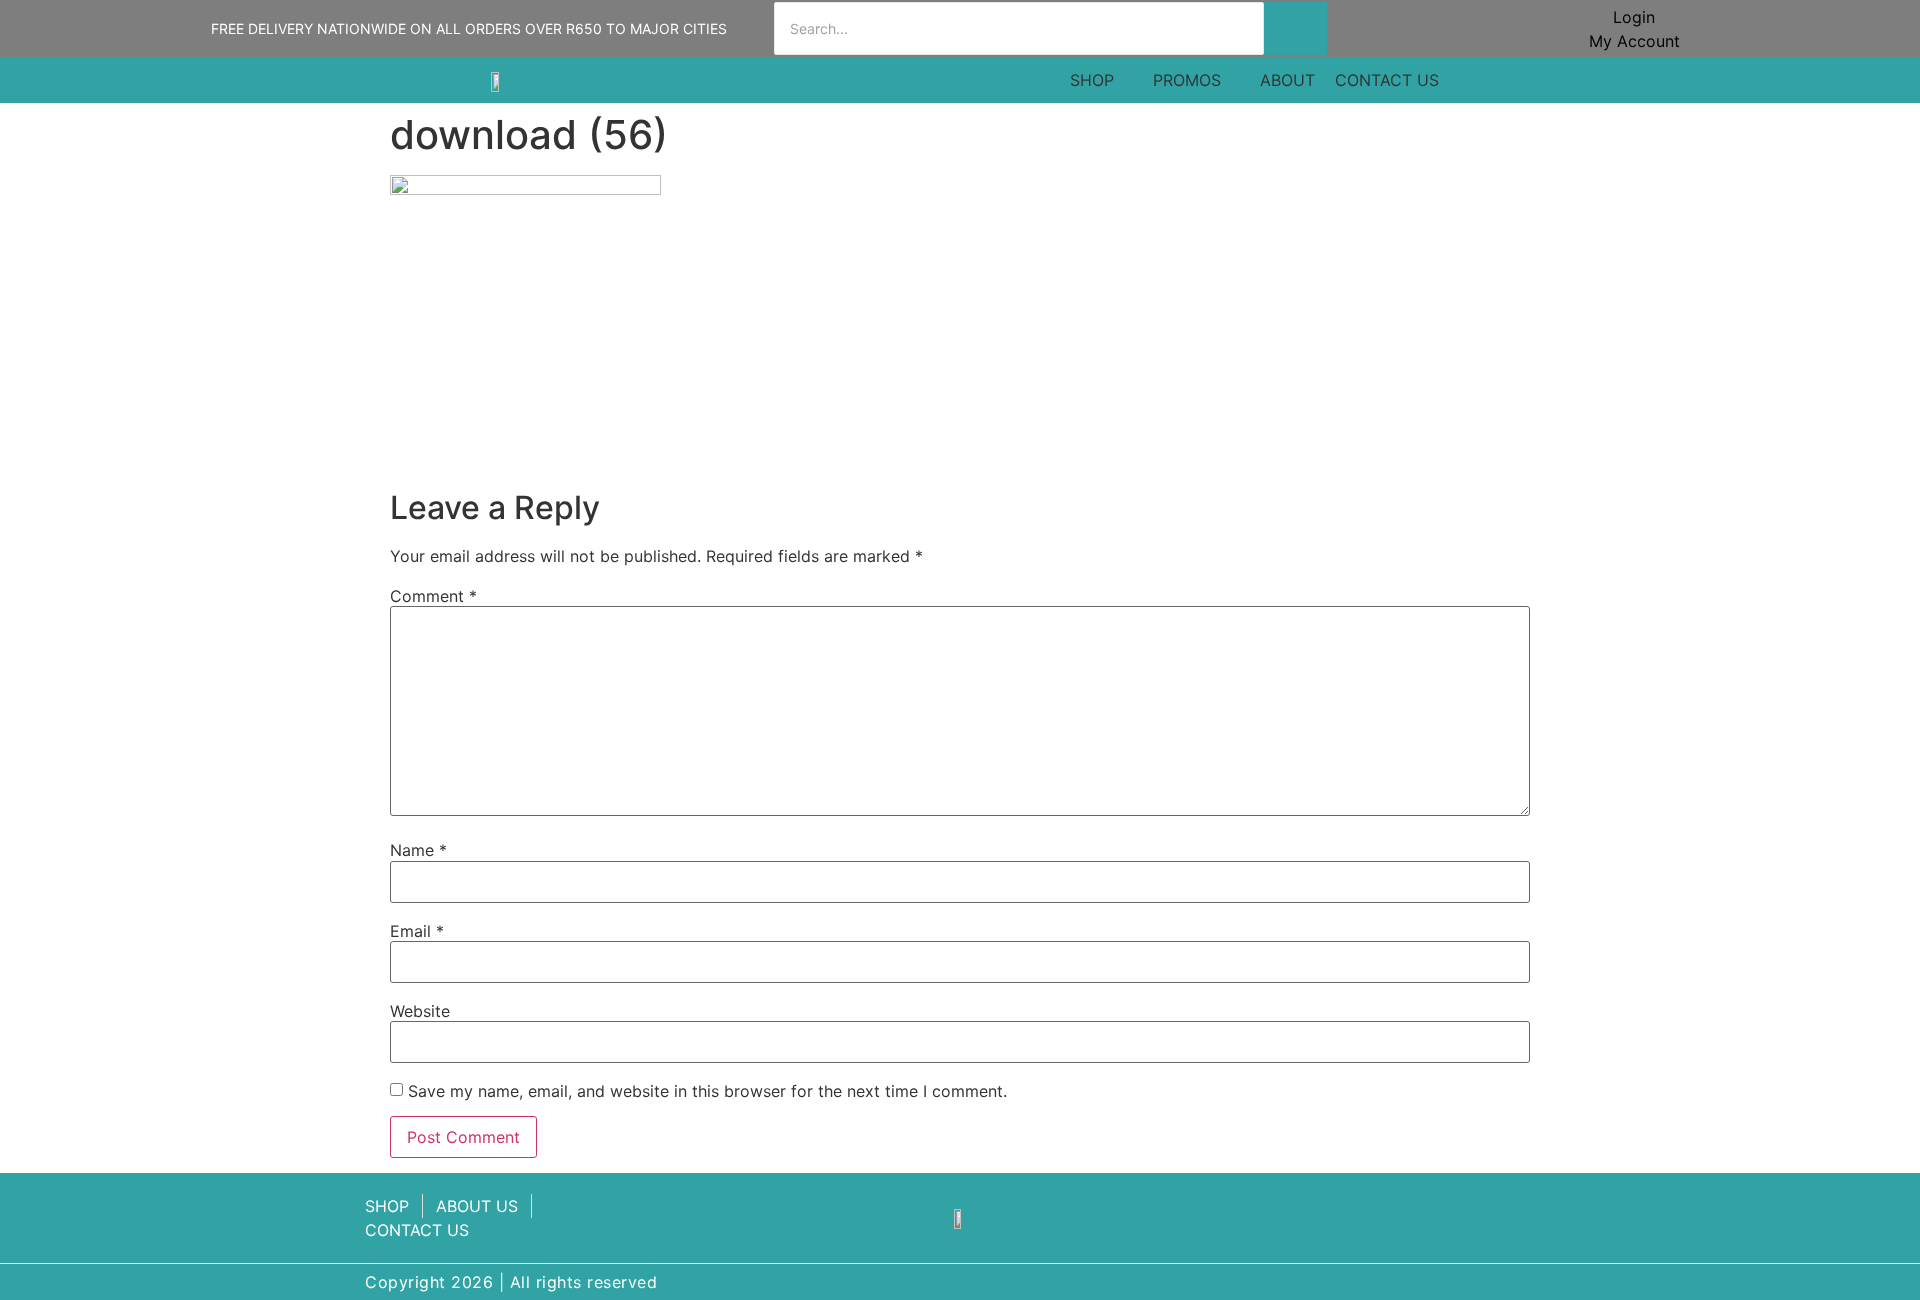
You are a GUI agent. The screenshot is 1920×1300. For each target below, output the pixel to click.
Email (417, 931)
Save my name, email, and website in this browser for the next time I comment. (707, 1091)
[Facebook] (1382, 1218)
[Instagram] (1446, 1218)
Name (418, 850)
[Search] (1295, 28)
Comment (433, 596)
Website (420, 1011)
